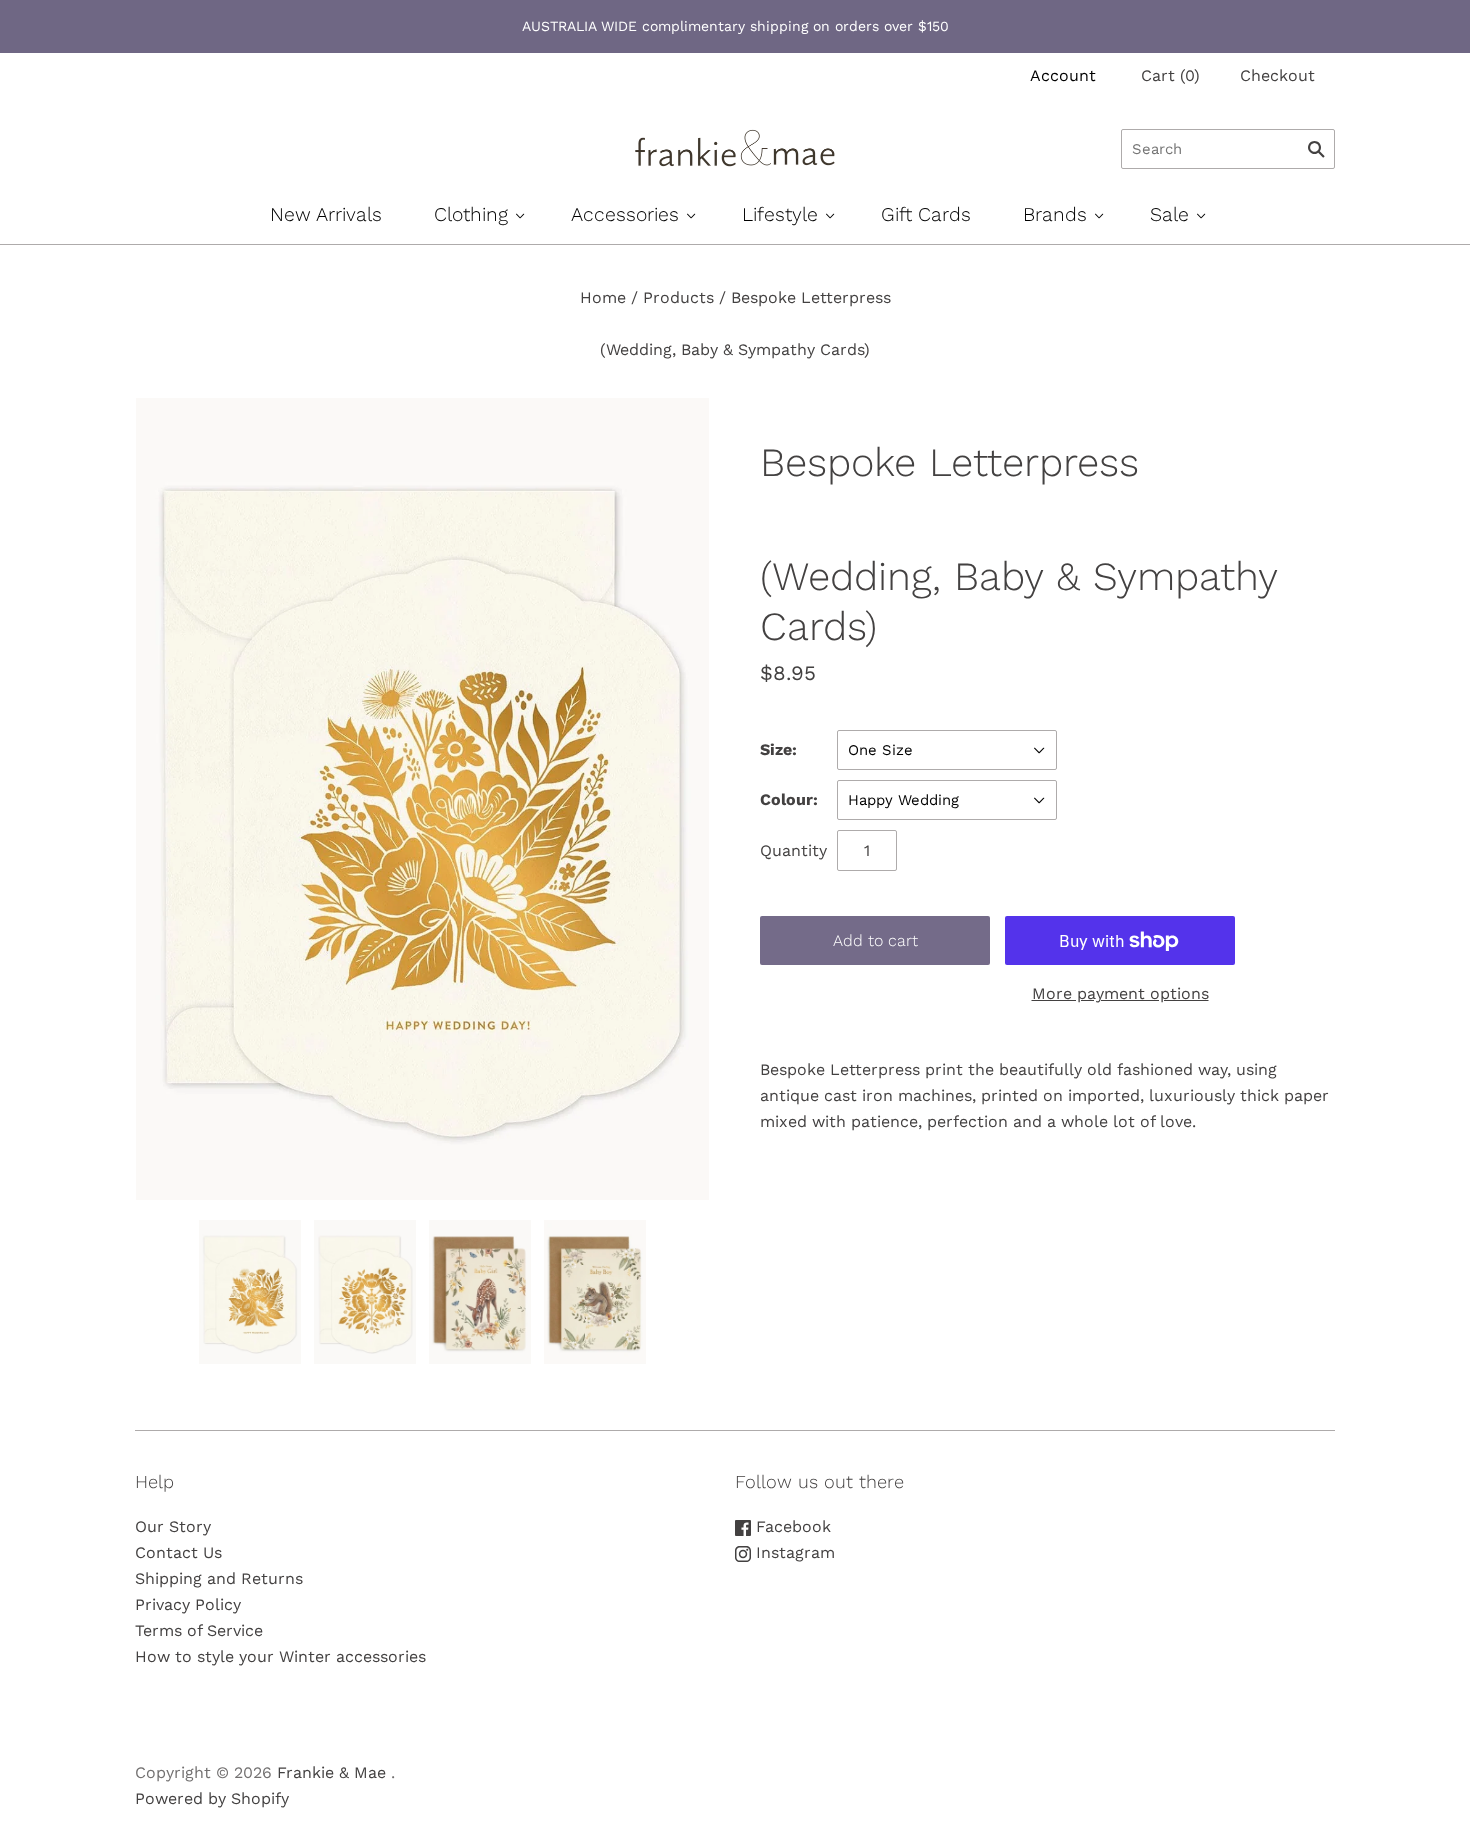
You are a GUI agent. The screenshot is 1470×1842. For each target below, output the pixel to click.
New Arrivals (326, 214)
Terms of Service (199, 1630)
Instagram (793, 1552)
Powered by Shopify (212, 1798)
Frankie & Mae (331, 1772)
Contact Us (178, 1552)
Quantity (793, 850)
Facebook (791, 1526)
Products (678, 297)
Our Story (173, 1526)
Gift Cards (926, 214)
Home (603, 297)
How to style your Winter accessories (280, 1656)
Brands (1055, 214)
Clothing (471, 214)
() (1170, 75)
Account (1063, 75)
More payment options (1120, 993)
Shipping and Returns (219, 1578)
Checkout (1277, 75)
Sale (1169, 214)
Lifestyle (780, 214)
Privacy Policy (188, 1604)
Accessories (625, 214)
